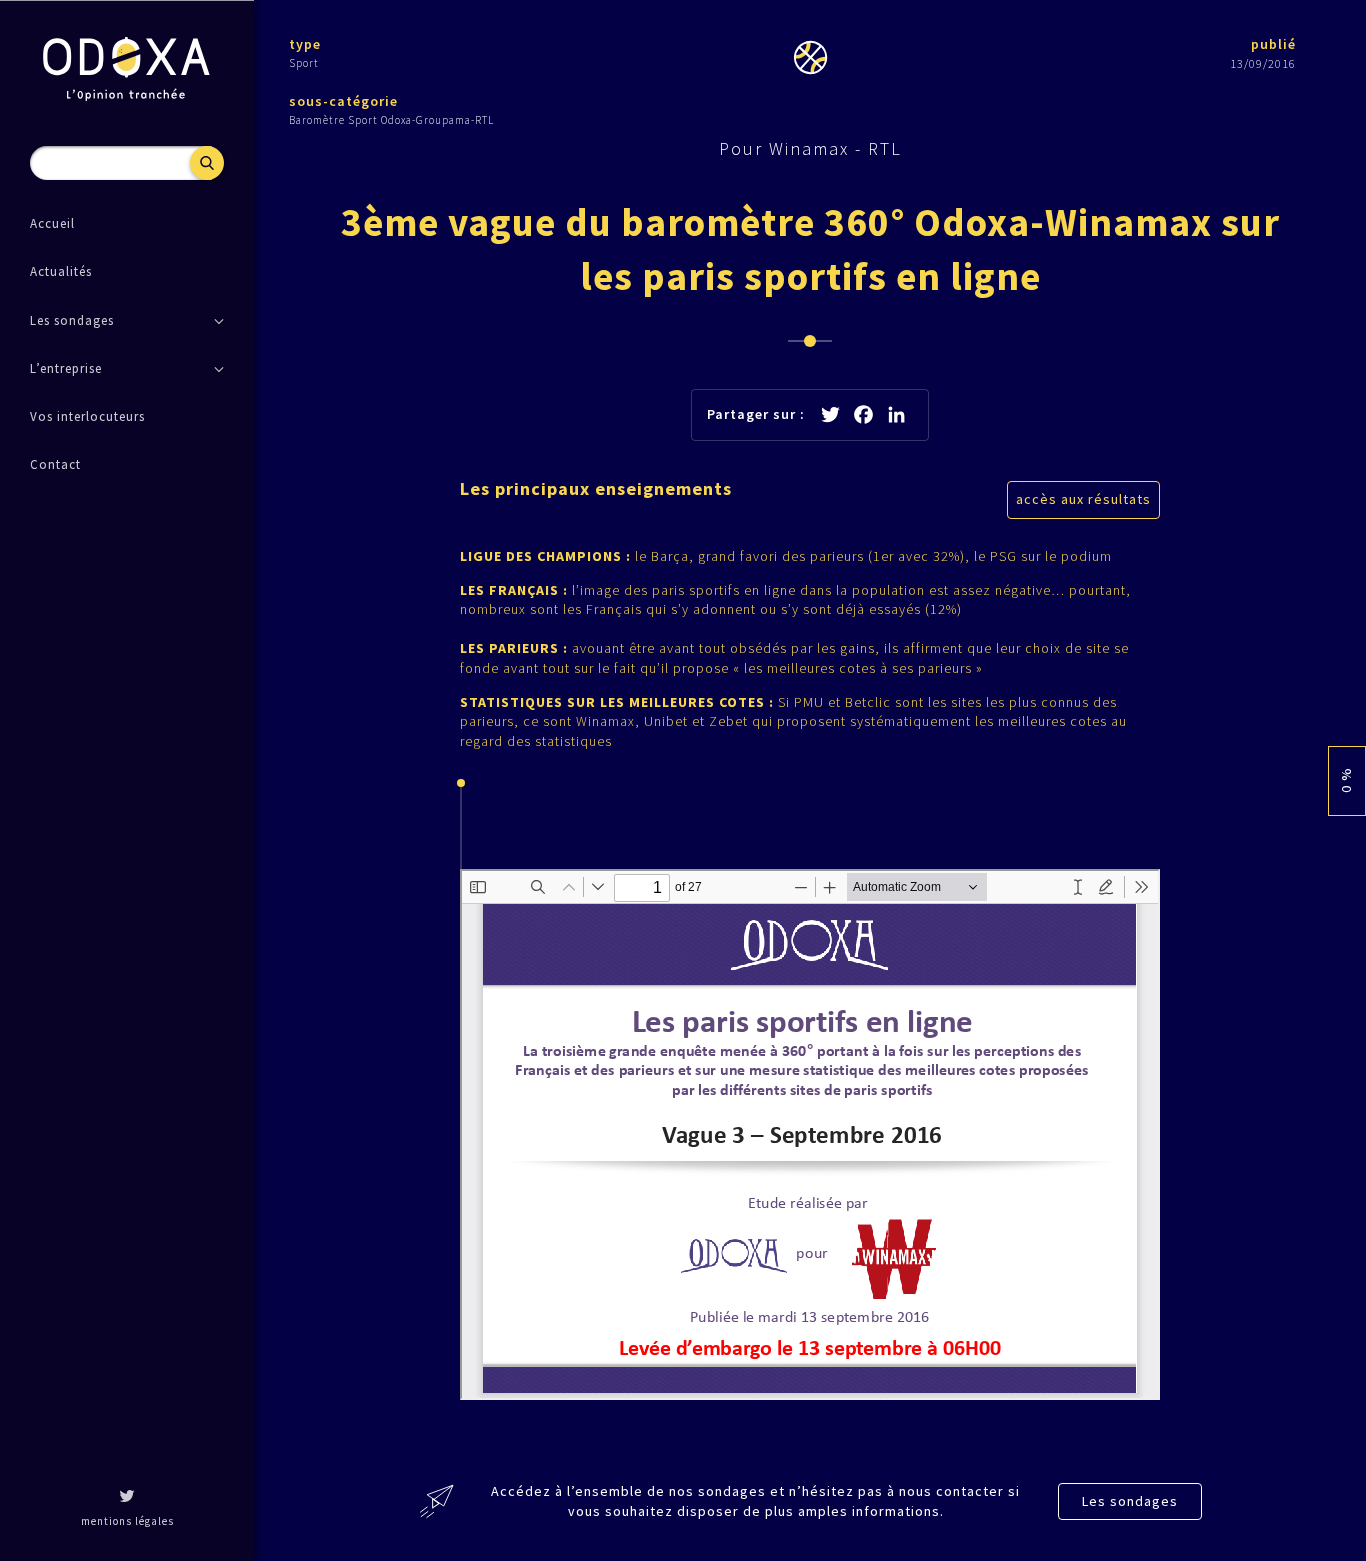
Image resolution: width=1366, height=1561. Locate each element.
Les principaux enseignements (596, 488)
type (305, 44)
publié (1273, 44)
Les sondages (1130, 1501)
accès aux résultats (1083, 499)
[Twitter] (127, 1498)
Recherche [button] (207, 163)
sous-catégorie (343, 101)
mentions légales (127, 1521)
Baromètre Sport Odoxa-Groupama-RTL (391, 120)
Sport (304, 63)
